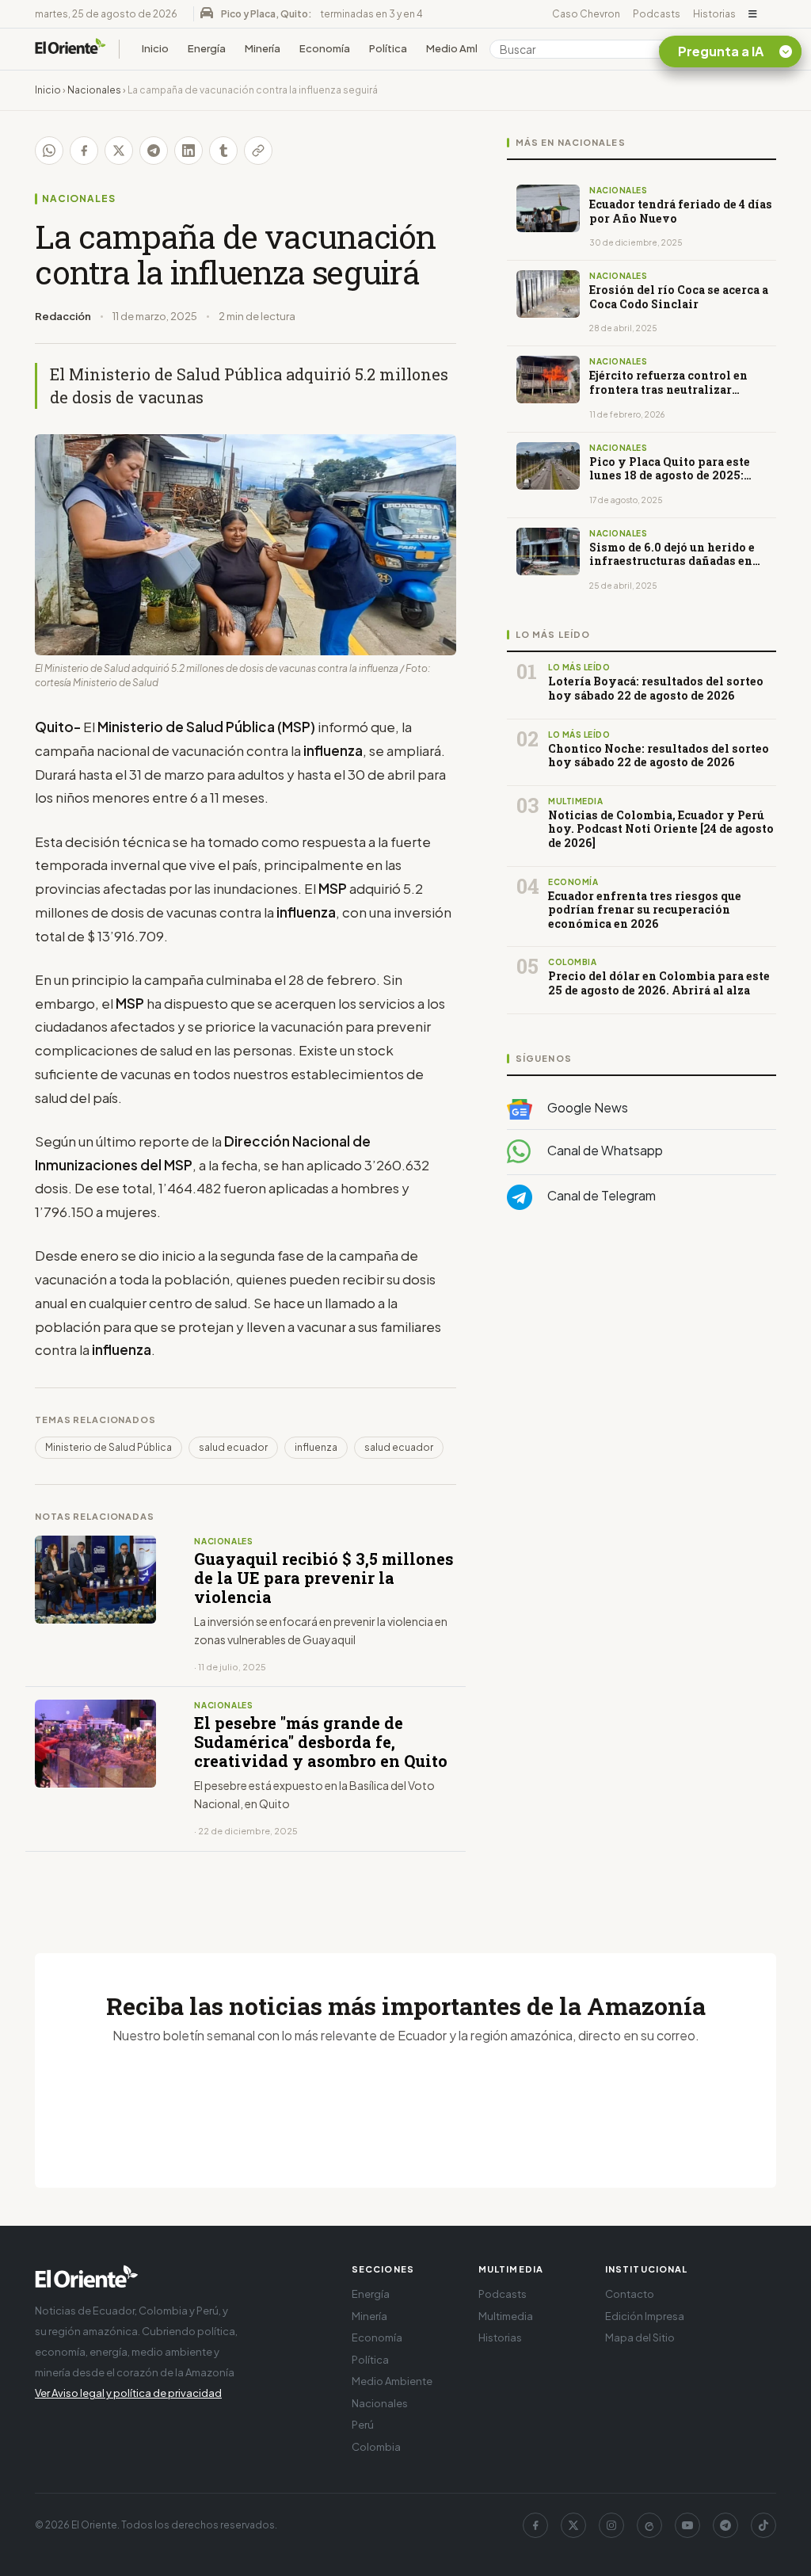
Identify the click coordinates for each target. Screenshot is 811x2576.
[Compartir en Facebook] (84, 151)
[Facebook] (535, 2525)
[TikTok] (763, 2525)
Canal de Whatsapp (604, 1150)
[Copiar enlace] (258, 151)
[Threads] (649, 2525)
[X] (573, 2525)
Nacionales (94, 90)
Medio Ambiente (467, 48)
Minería (263, 48)
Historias (714, 14)
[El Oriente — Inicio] (70, 49)
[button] (753, 14)
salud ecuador (233, 1447)
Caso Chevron (586, 14)
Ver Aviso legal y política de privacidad (128, 2393)
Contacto (630, 2294)
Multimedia (506, 2316)
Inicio (155, 48)
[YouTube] (687, 2525)
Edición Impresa (645, 2316)
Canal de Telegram (600, 1195)
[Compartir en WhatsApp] (49, 151)
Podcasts (657, 14)
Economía (325, 48)
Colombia (376, 2447)
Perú (363, 2425)
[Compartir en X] (119, 151)
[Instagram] (611, 2525)
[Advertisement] (642, 1381)
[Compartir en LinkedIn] (188, 151)
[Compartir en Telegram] (154, 151)
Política (388, 48)
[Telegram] (725, 2525)
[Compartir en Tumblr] (223, 151)
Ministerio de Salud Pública (109, 1447)
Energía (207, 48)
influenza (316, 1447)
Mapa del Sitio (640, 2337)
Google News (586, 1107)
